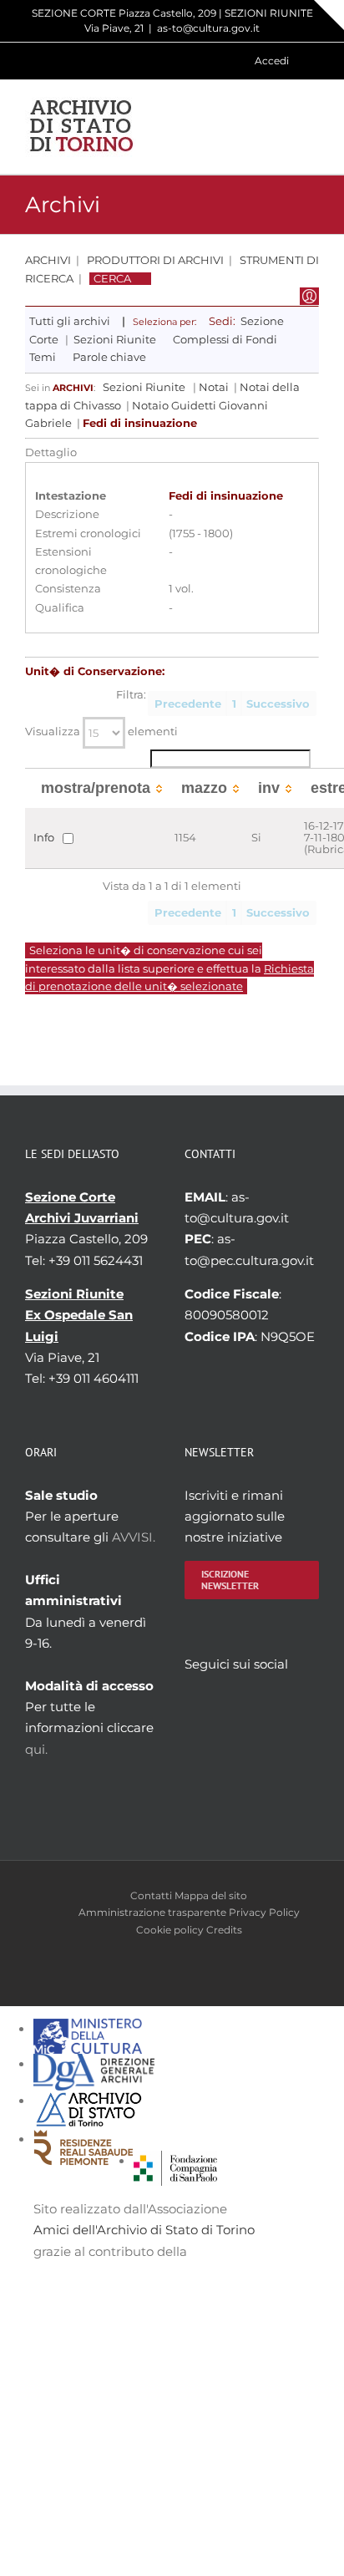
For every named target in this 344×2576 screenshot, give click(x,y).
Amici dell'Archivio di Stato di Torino (144, 2230)
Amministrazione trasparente (152, 1912)
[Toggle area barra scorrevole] (329, 15)
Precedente (188, 704)
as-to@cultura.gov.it (208, 28)
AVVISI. (134, 1537)
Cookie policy (170, 1930)
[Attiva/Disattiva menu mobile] (312, 127)
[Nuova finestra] (175, 2161)
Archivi (48, 260)
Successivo (278, 704)
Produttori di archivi (155, 260)
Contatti (151, 1895)
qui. (36, 1749)
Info (44, 838)
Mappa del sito (211, 1895)
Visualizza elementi (101, 732)
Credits (224, 1930)
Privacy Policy (264, 1912)
